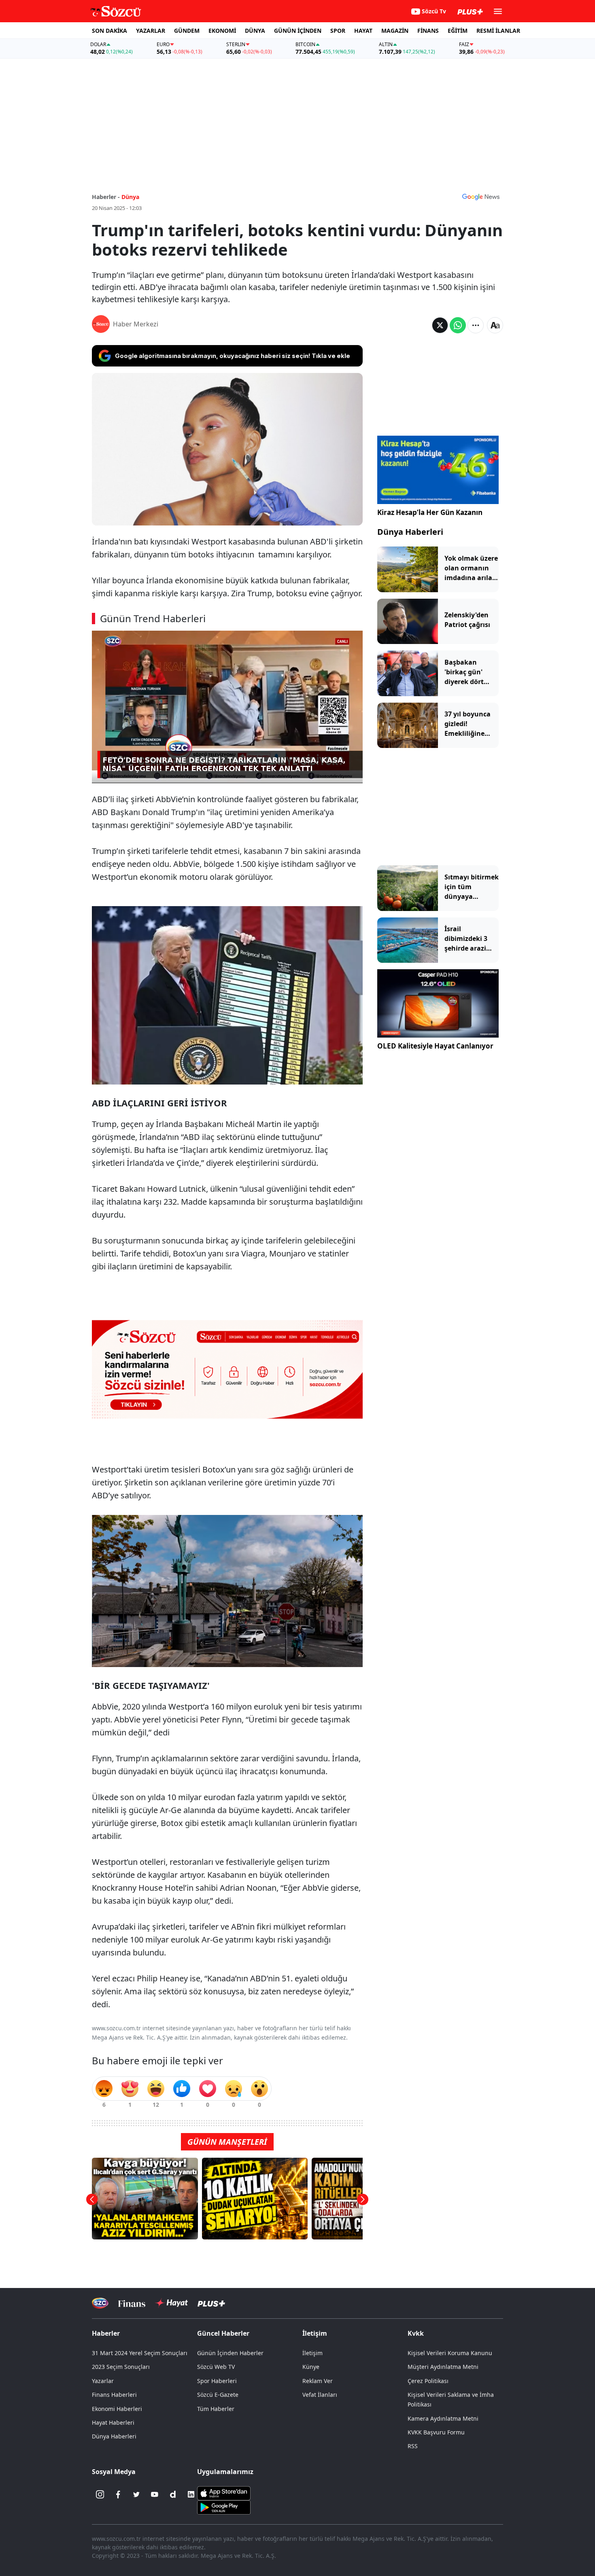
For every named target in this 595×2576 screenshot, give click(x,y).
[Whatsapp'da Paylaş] (458, 325)
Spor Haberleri (217, 2381)
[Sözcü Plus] (211, 2303)
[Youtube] (155, 2494)
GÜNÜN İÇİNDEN (298, 31)
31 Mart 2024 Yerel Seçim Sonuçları (140, 2353)
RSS (413, 2446)
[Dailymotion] (173, 2494)
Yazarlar (103, 2381)
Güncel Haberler (223, 2333)
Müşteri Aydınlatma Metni (443, 2367)
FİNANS (428, 31)
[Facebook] (118, 2494)
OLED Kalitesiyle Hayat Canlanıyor (435, 1046)
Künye (311, 2367)
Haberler (106, 2333)
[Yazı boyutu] (495, 325)
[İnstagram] (100, 2494)
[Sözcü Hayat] (171, 2303)
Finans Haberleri (114, 2395)
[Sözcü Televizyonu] (100, 2303)
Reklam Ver (318, 2381)
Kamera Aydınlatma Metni (443, 2418)
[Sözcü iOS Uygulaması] (224, 2493)
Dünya (130, 197)
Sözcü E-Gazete (218, 2395)
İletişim (312, 2353)
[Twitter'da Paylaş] (440, 325)
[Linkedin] (191, 2494)
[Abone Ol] (481, 197)
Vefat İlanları (320, 2395)
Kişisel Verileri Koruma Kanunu (450, 2353)
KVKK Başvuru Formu (436, 2432)
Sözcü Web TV (216, 2367)
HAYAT (363, 31)
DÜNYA (255, 31)
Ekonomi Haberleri (117, 2409)
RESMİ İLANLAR (498, 31)
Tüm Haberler (216, 2409)
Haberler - (106, 197)
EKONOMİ (222, 31)
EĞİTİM (458, 31)
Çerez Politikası (428, 2381)
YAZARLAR (151, 31)
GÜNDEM (187, 31)
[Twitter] (136, 2494)
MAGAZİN (395, 31)
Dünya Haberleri (410, 532)
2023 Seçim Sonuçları (121, 2367)
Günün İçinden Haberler (230, 2353)
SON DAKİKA (109, 31)
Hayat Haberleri (113, 2422)
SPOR (338, 31)
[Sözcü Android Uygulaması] (224, 2507)
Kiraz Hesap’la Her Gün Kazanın (430, 512)
